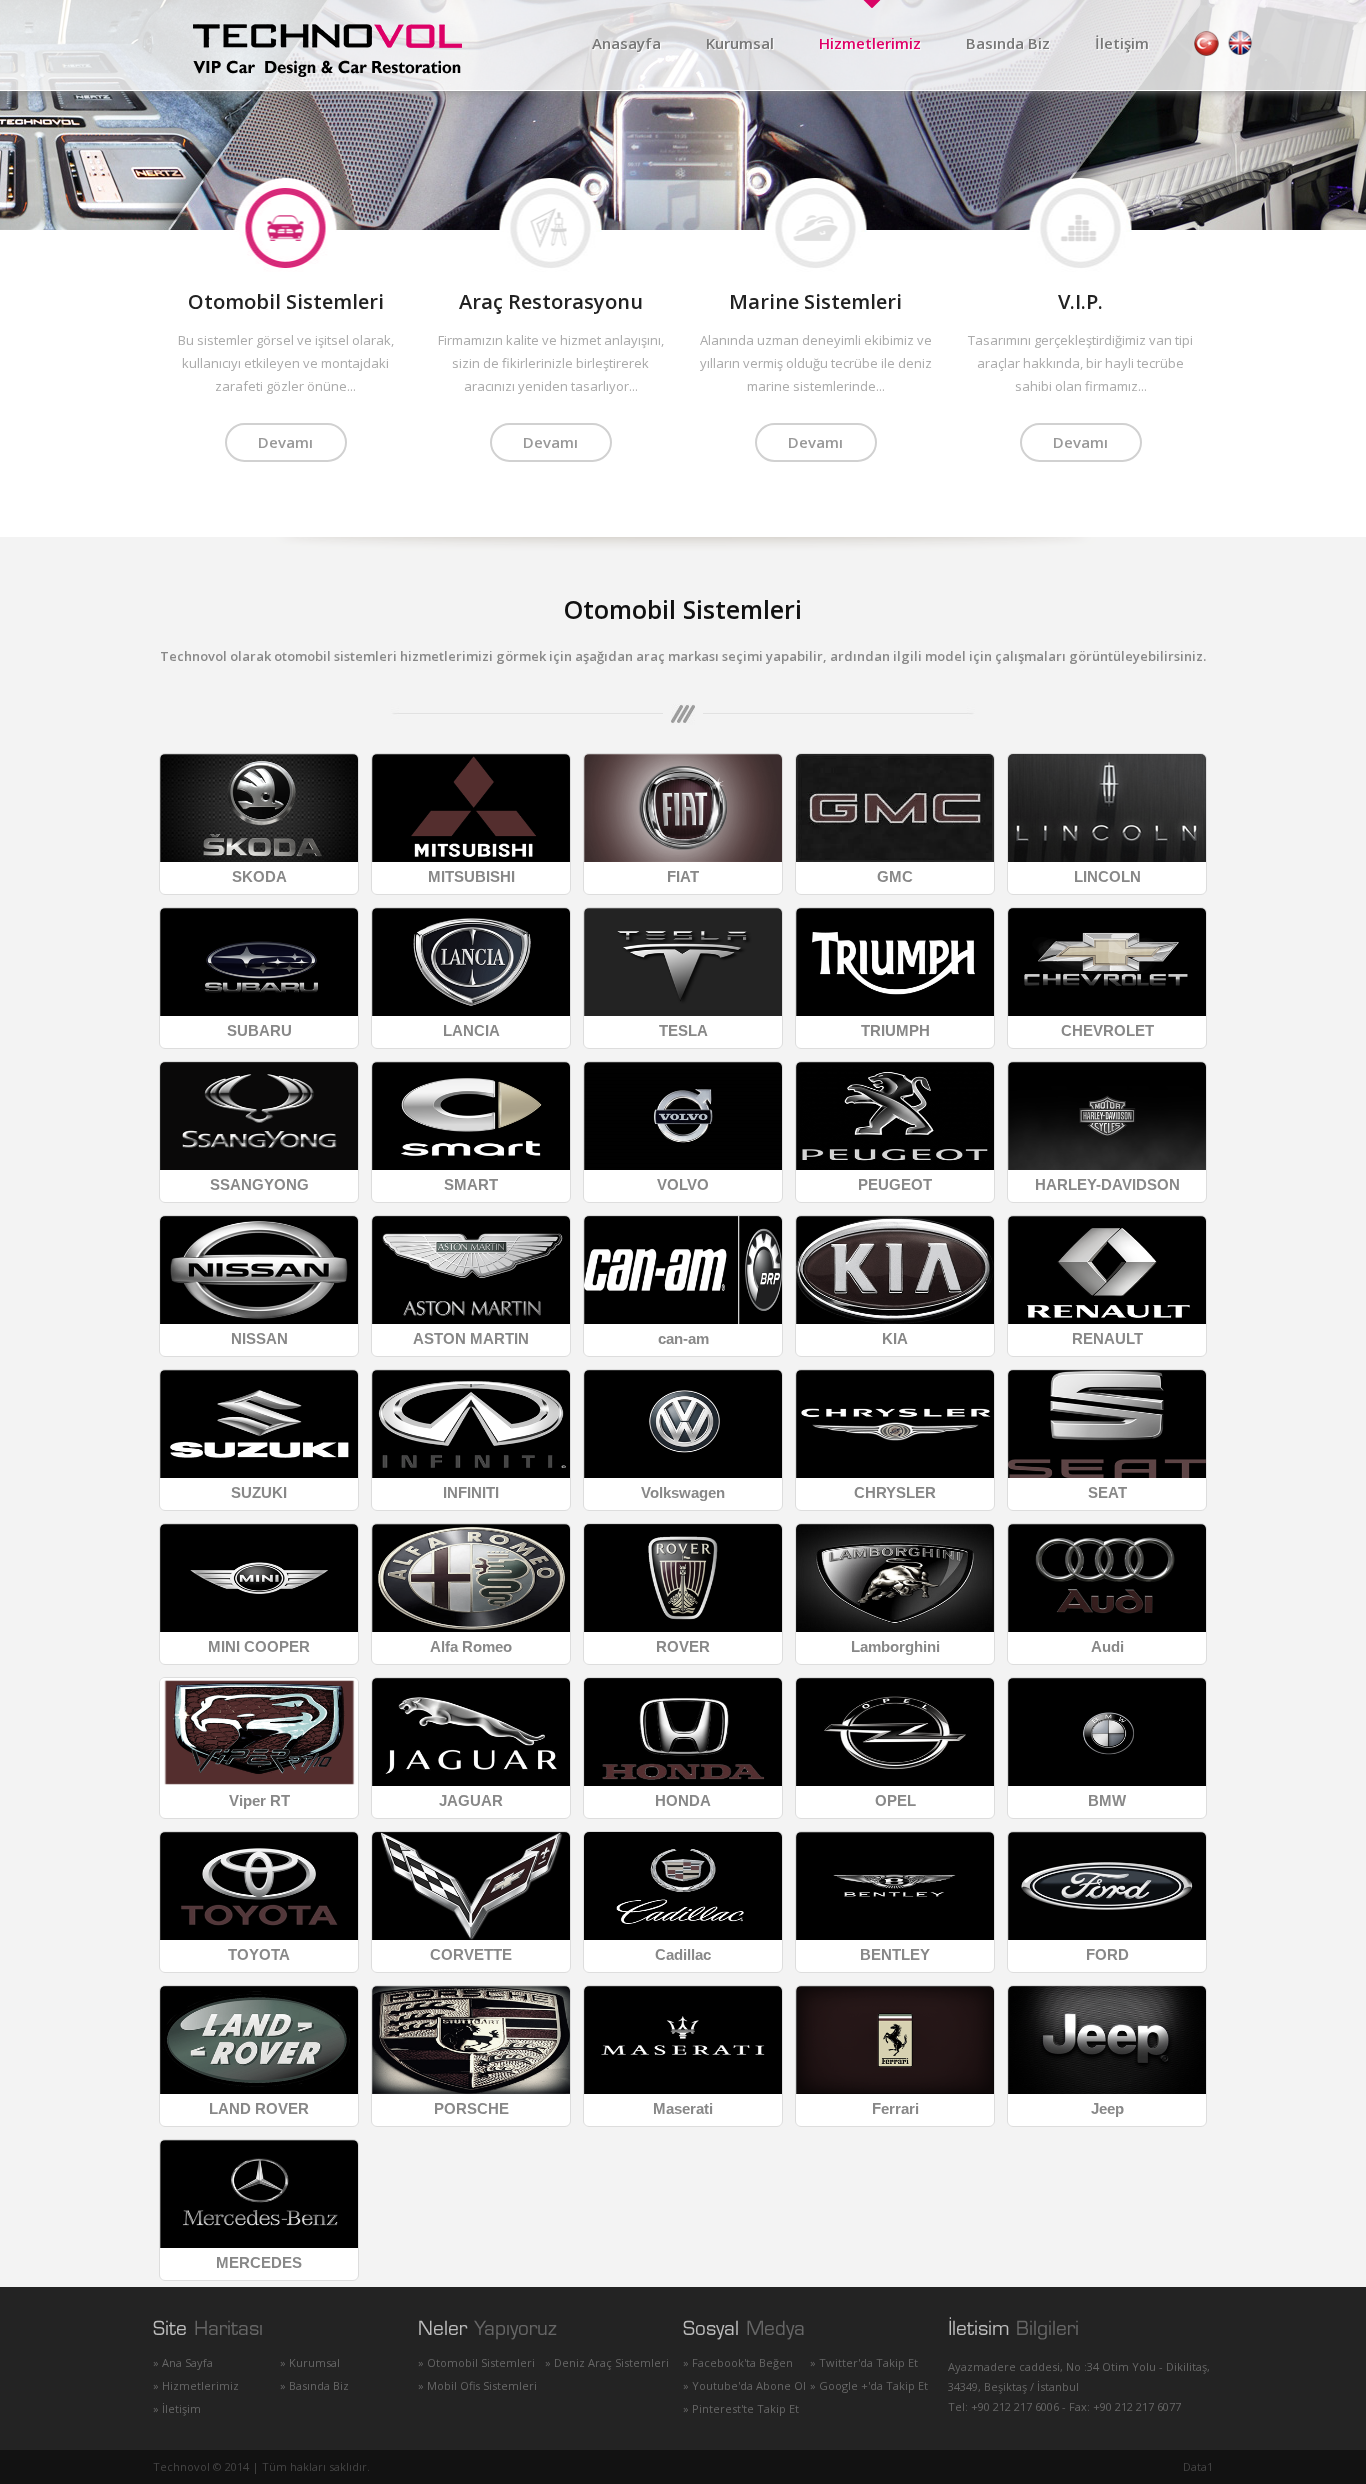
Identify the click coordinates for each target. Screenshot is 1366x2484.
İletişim (1122, 43)
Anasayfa (626, 43)
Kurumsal (740, 43)
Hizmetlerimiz (870, 43)
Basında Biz (1008, 43)
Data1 (1198, 2466)
